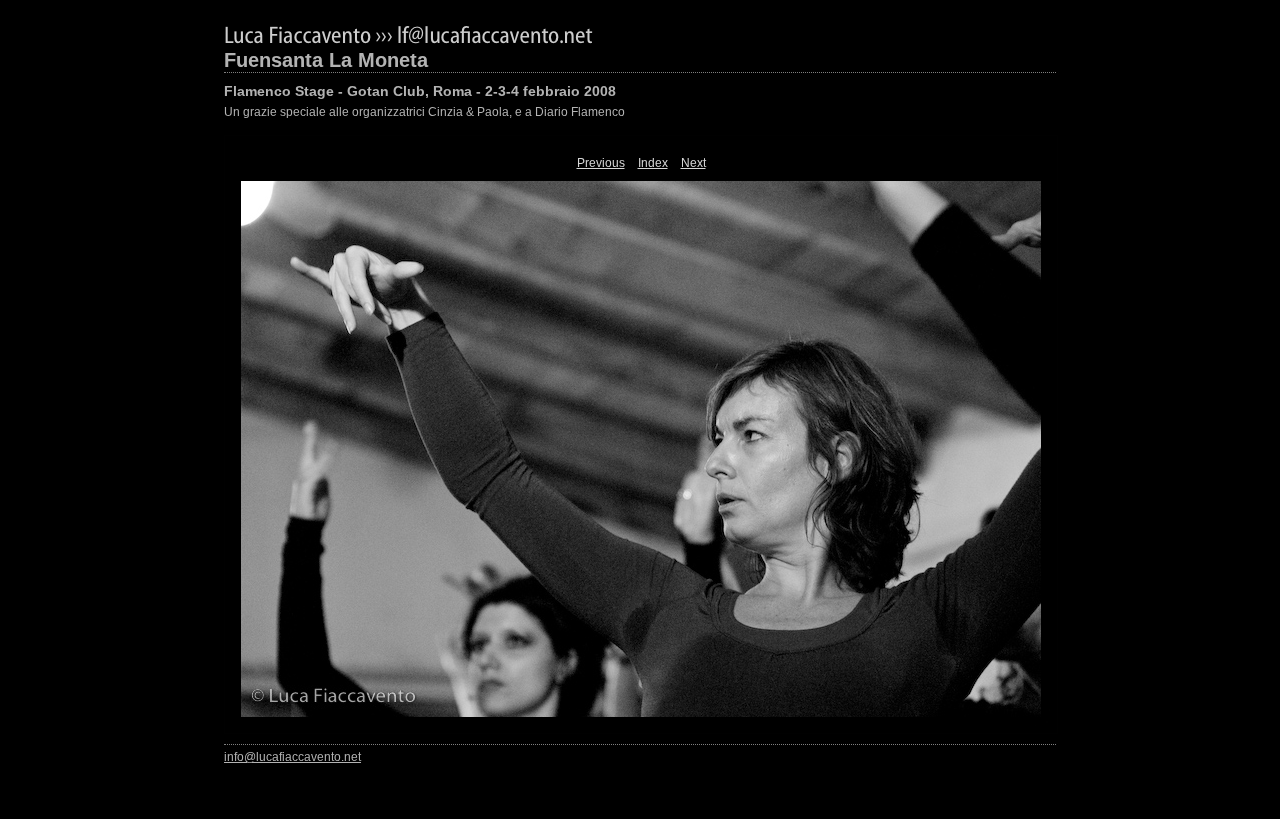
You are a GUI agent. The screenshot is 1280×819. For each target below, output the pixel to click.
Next (693, 163)
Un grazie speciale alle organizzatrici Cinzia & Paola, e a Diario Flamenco (424, 112)
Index (653, 163)
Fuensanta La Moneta (326, 60)
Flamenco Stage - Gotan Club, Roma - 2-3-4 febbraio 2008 (420, 91)
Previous (601, 163)
